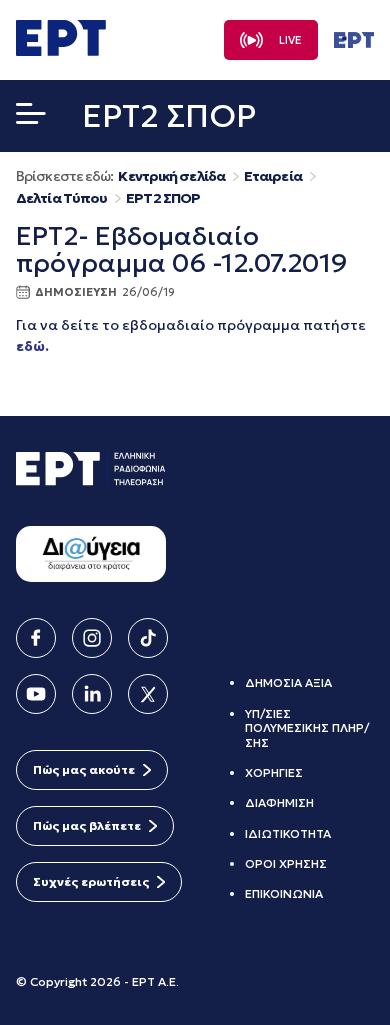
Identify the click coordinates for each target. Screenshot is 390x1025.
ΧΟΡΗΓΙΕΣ (274, 772)
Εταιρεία (273, 176)
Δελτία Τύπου (61, 198)
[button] (31, 118)
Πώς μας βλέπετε (87, 825)
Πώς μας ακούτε (84, 769)
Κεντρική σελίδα (171, 176)
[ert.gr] (61, 50)
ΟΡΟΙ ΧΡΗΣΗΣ (286, 863)
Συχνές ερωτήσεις (91, 881)
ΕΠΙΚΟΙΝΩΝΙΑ (284, 893)
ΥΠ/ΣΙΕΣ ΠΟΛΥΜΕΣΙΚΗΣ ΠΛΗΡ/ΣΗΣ (307, 728)
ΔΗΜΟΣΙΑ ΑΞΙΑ (288, 682)
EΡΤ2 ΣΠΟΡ (163, 198)
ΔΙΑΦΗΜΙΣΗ (279, 802)
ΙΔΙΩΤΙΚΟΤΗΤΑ (288, 833)
